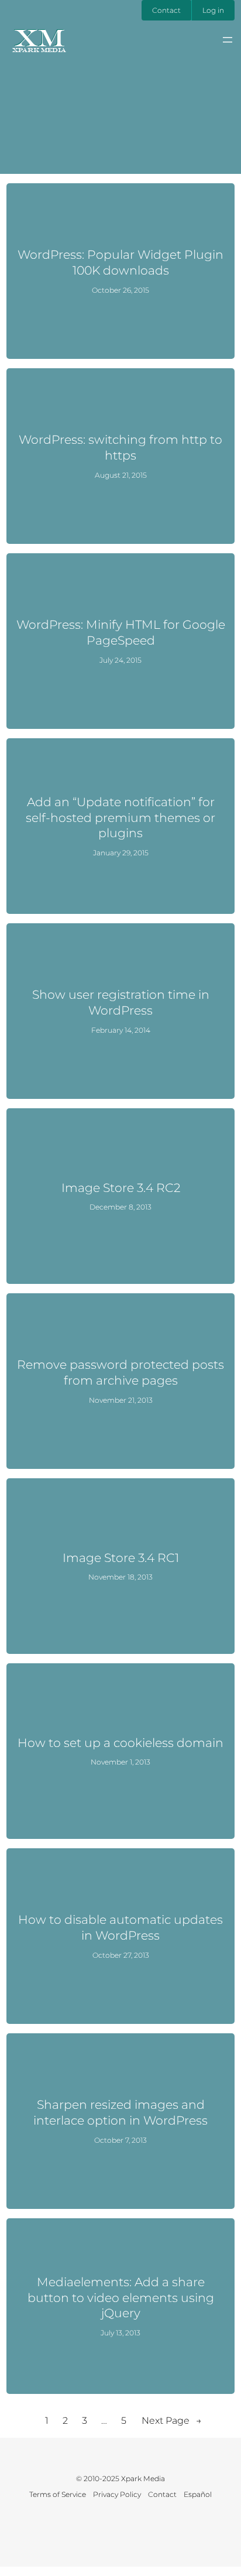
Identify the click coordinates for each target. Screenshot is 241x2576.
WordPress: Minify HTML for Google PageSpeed (121, 632)
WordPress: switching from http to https (120, 447)
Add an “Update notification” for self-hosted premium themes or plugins (120, 817)
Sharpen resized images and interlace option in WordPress (120, 2112)
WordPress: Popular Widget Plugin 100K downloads (120, 262)
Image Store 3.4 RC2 (121, 1188)
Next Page (172, 2421)
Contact (166, 10)
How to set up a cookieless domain (120, 1743)
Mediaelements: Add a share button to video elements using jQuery (121, 2297)
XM (39, 37)
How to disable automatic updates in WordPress (120, 1927)
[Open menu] (228, 40)
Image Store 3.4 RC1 (121, 1558)
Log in (213, 10)
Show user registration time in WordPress (121, 1002)
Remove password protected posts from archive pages (120, 1372)
